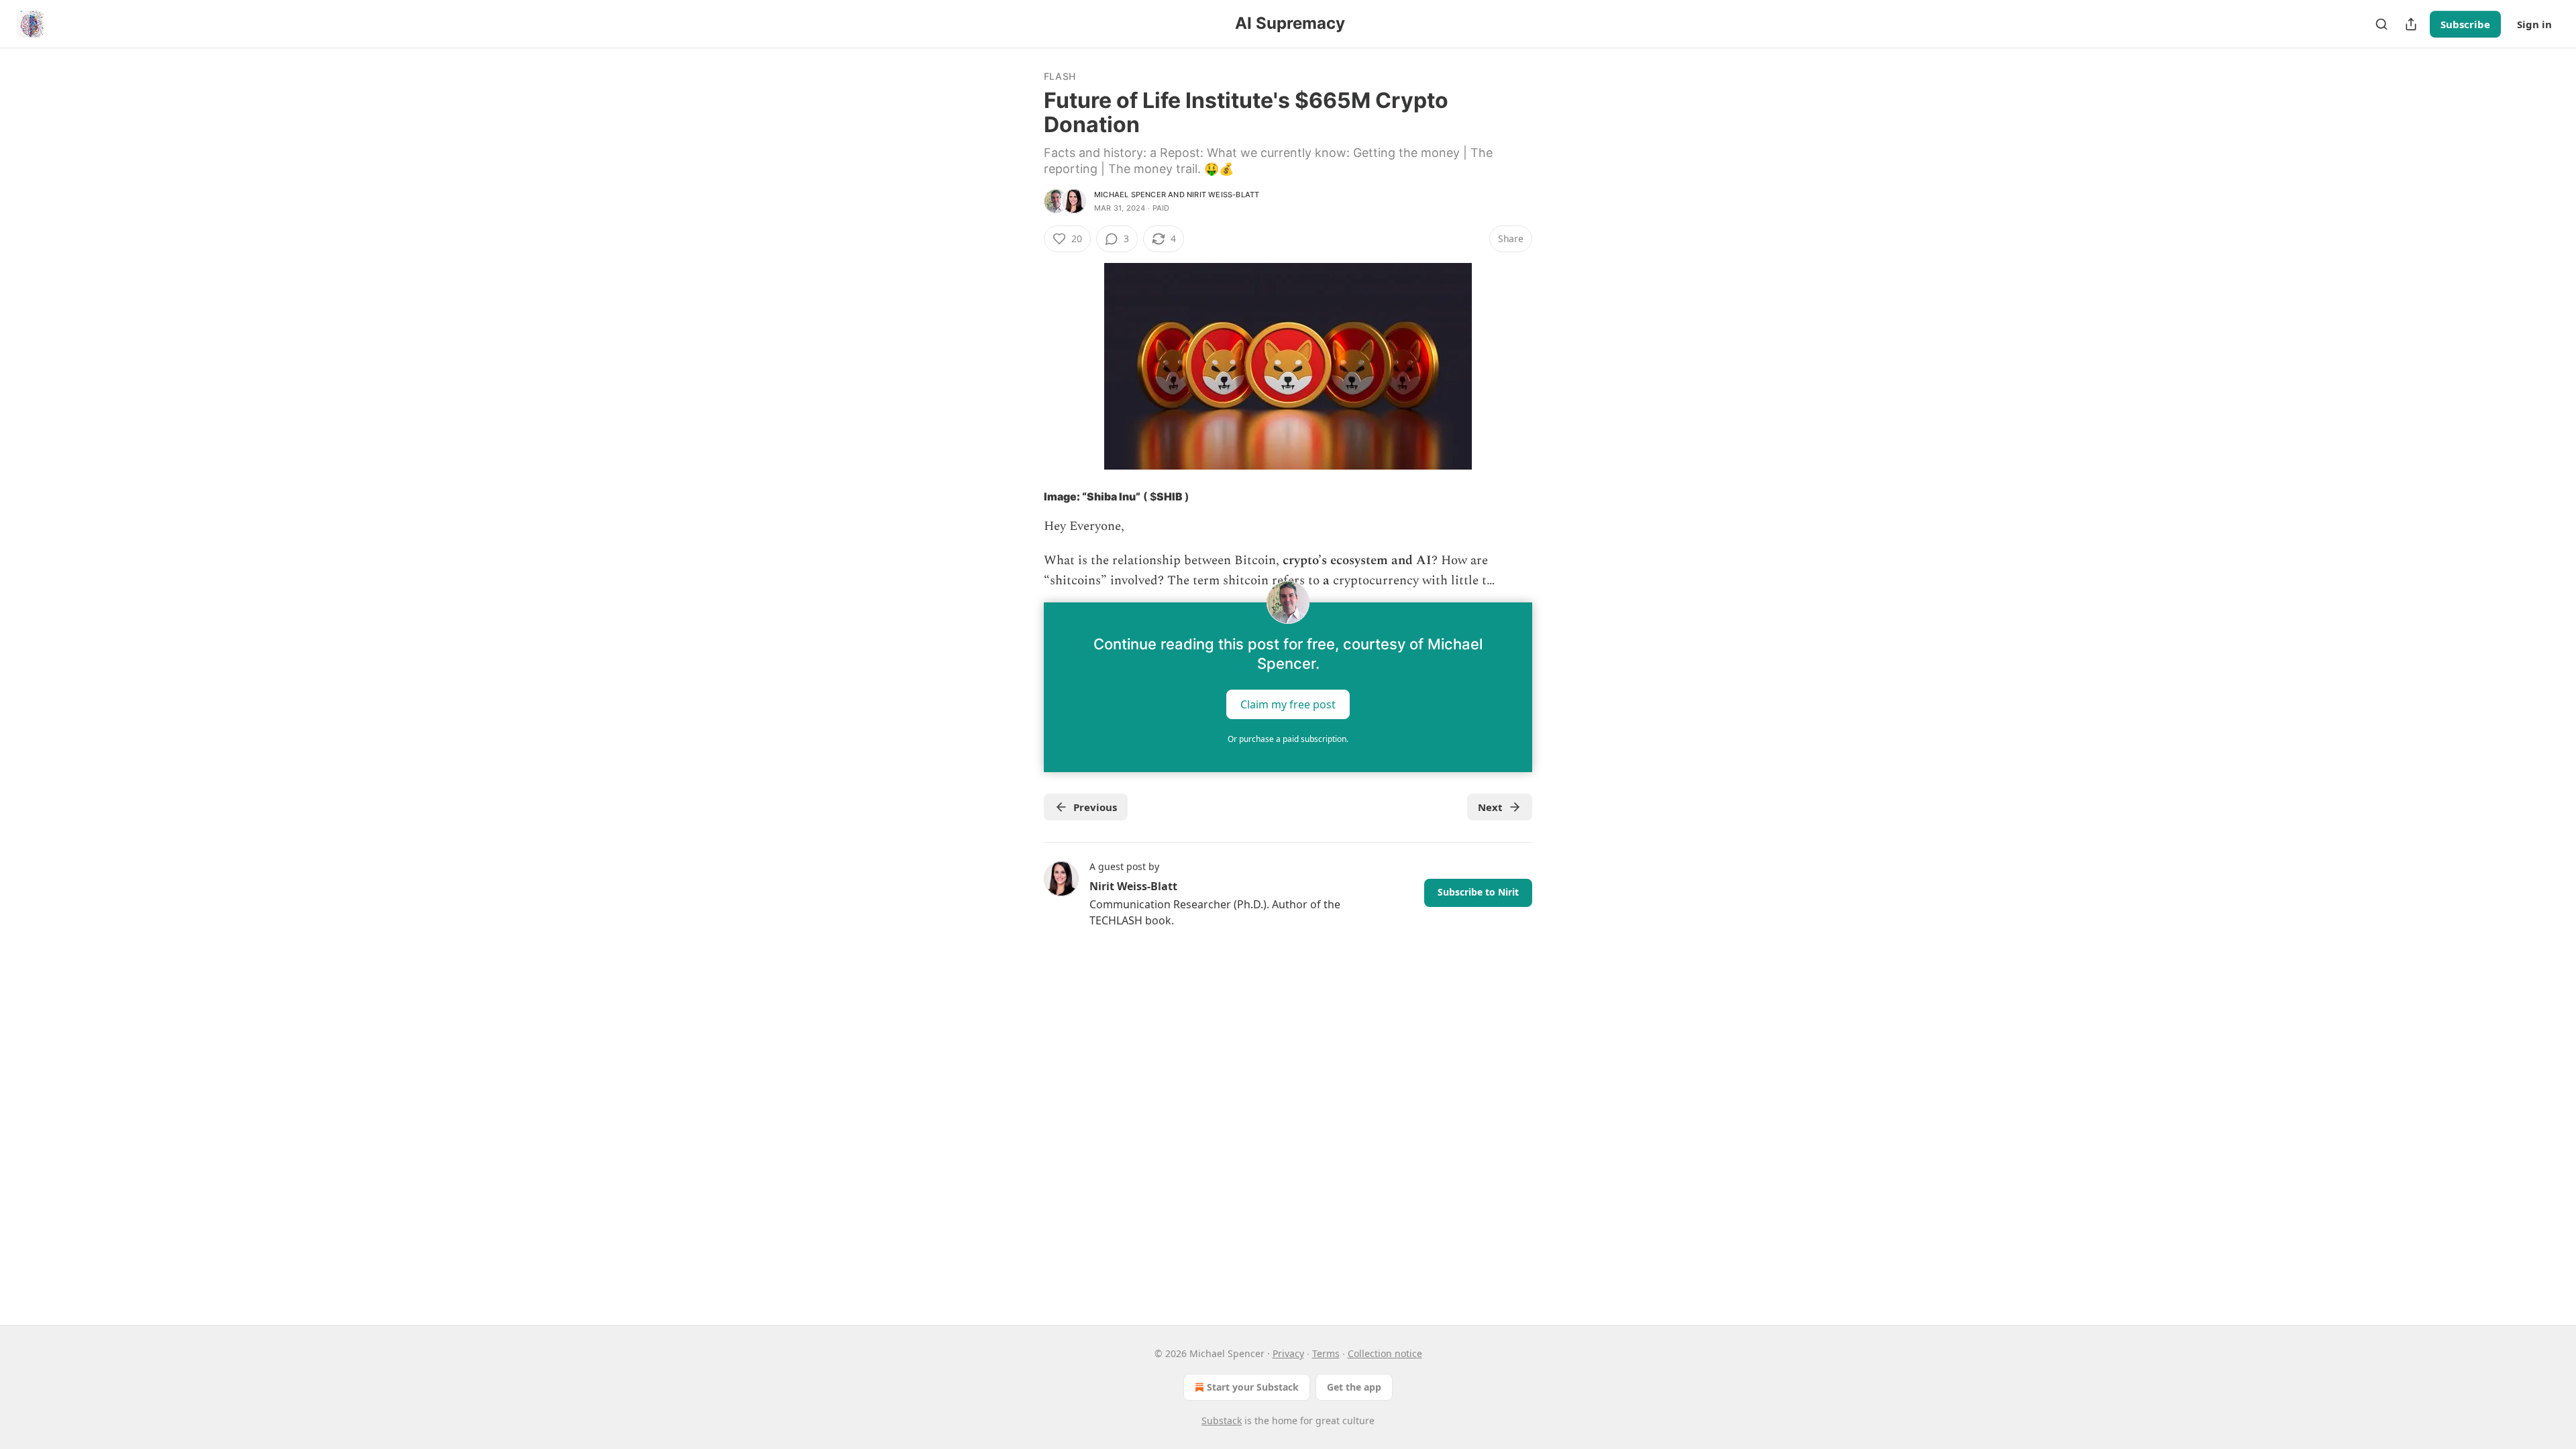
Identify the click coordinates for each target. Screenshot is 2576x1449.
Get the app (1354, 1387)
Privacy (1288, 1353)
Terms (1326, 1353)
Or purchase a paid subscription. (1288, 739)
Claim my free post (1288, 704)
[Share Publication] (2411, 24)
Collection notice (1385, 1353)
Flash (1060, 76)
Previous (1095, 807)
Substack (1222, 1420)
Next (1490, 807)
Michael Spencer (1130, 195)
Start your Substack (1253, 1387)
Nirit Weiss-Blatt (1223, 195)
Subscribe (2465, 24)
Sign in (2534, 24)
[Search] (2381, 24)
